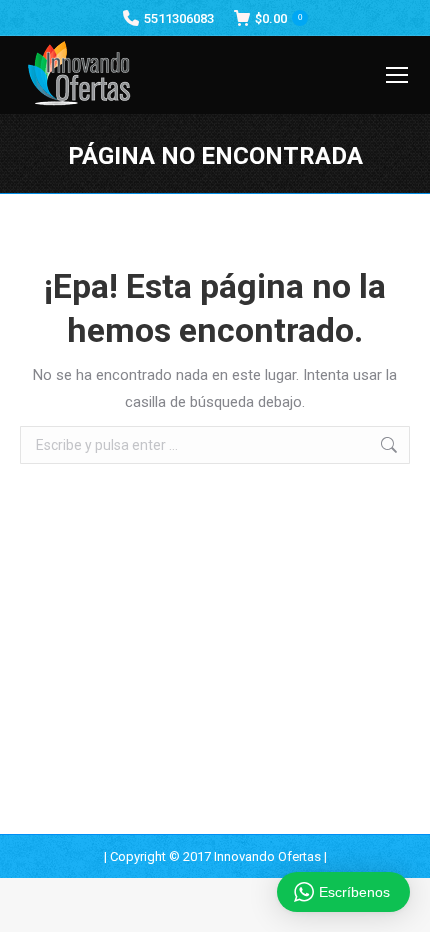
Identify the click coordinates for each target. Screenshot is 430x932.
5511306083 (179, 18)
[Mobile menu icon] (397, 75)
